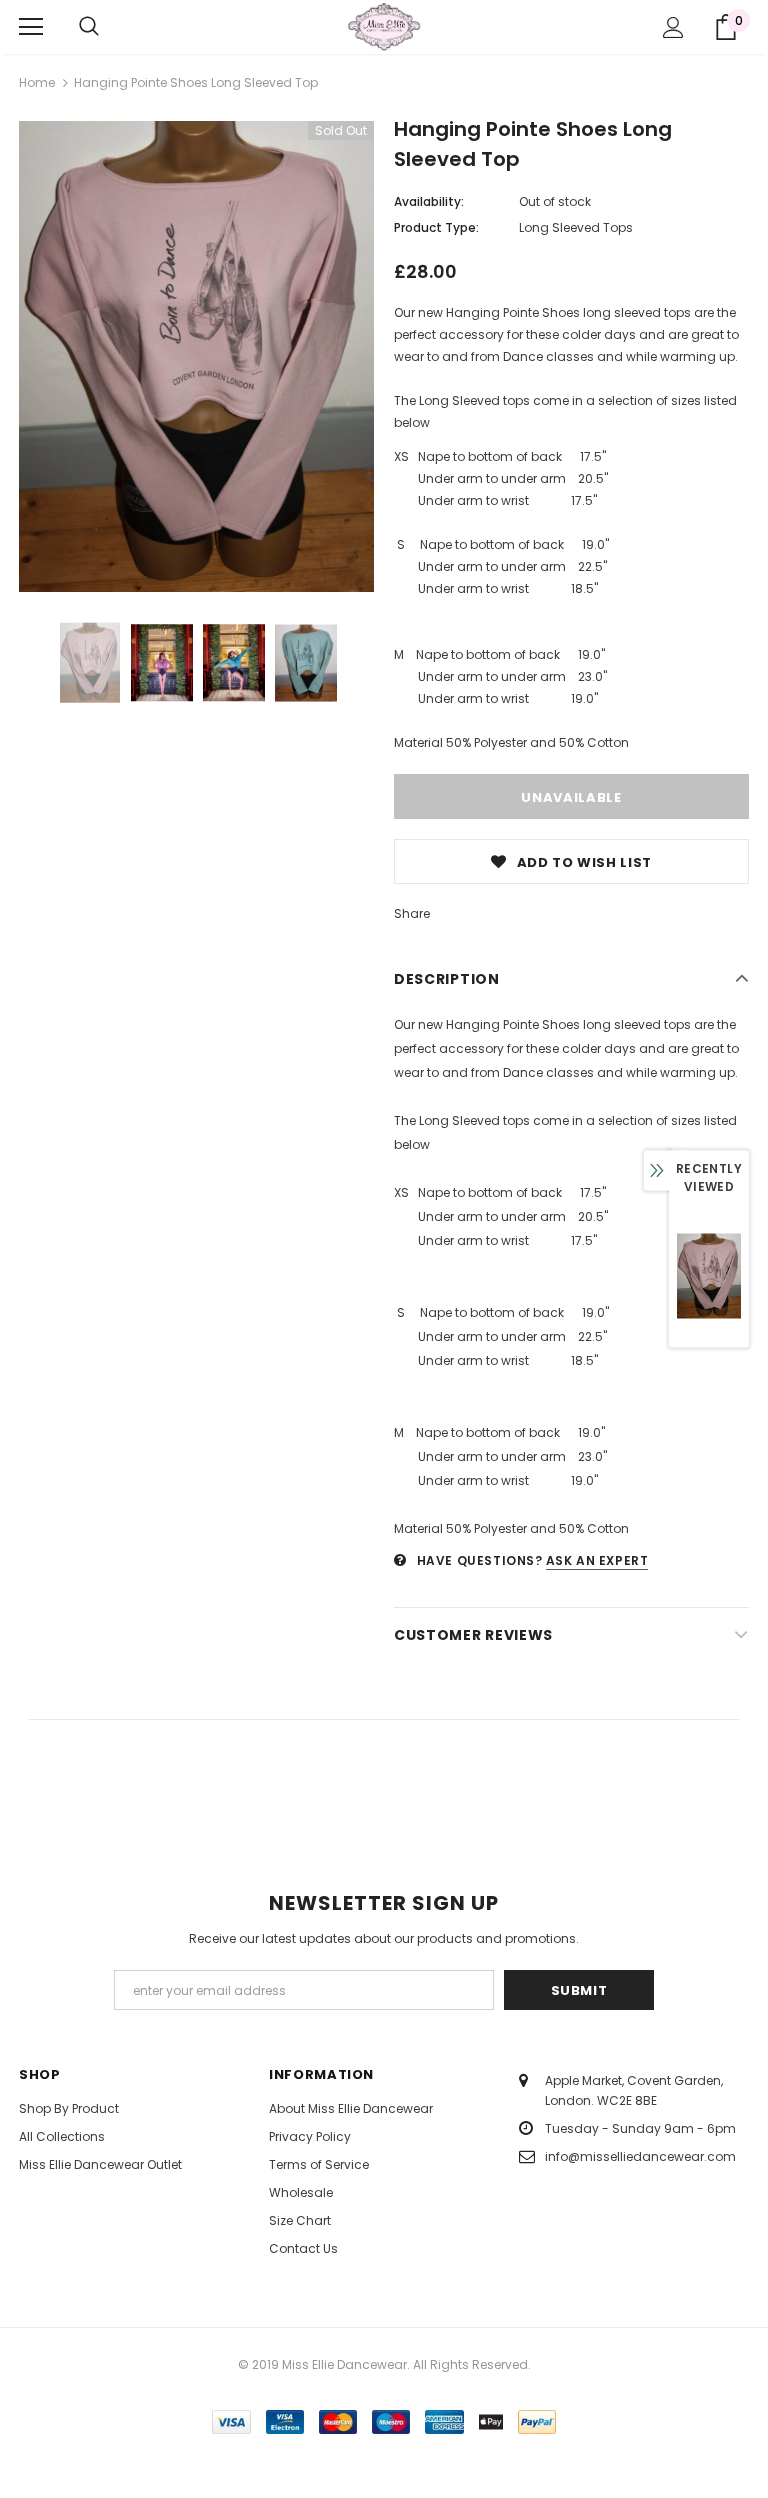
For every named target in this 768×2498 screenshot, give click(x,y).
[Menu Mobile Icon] (31, 27)
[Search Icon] (89, 27)
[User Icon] (673, 27)
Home (37, 82)
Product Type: (436, 227)
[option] (196, 356)
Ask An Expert (597, 1560)
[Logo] (384, 26)
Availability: (429, 201)
